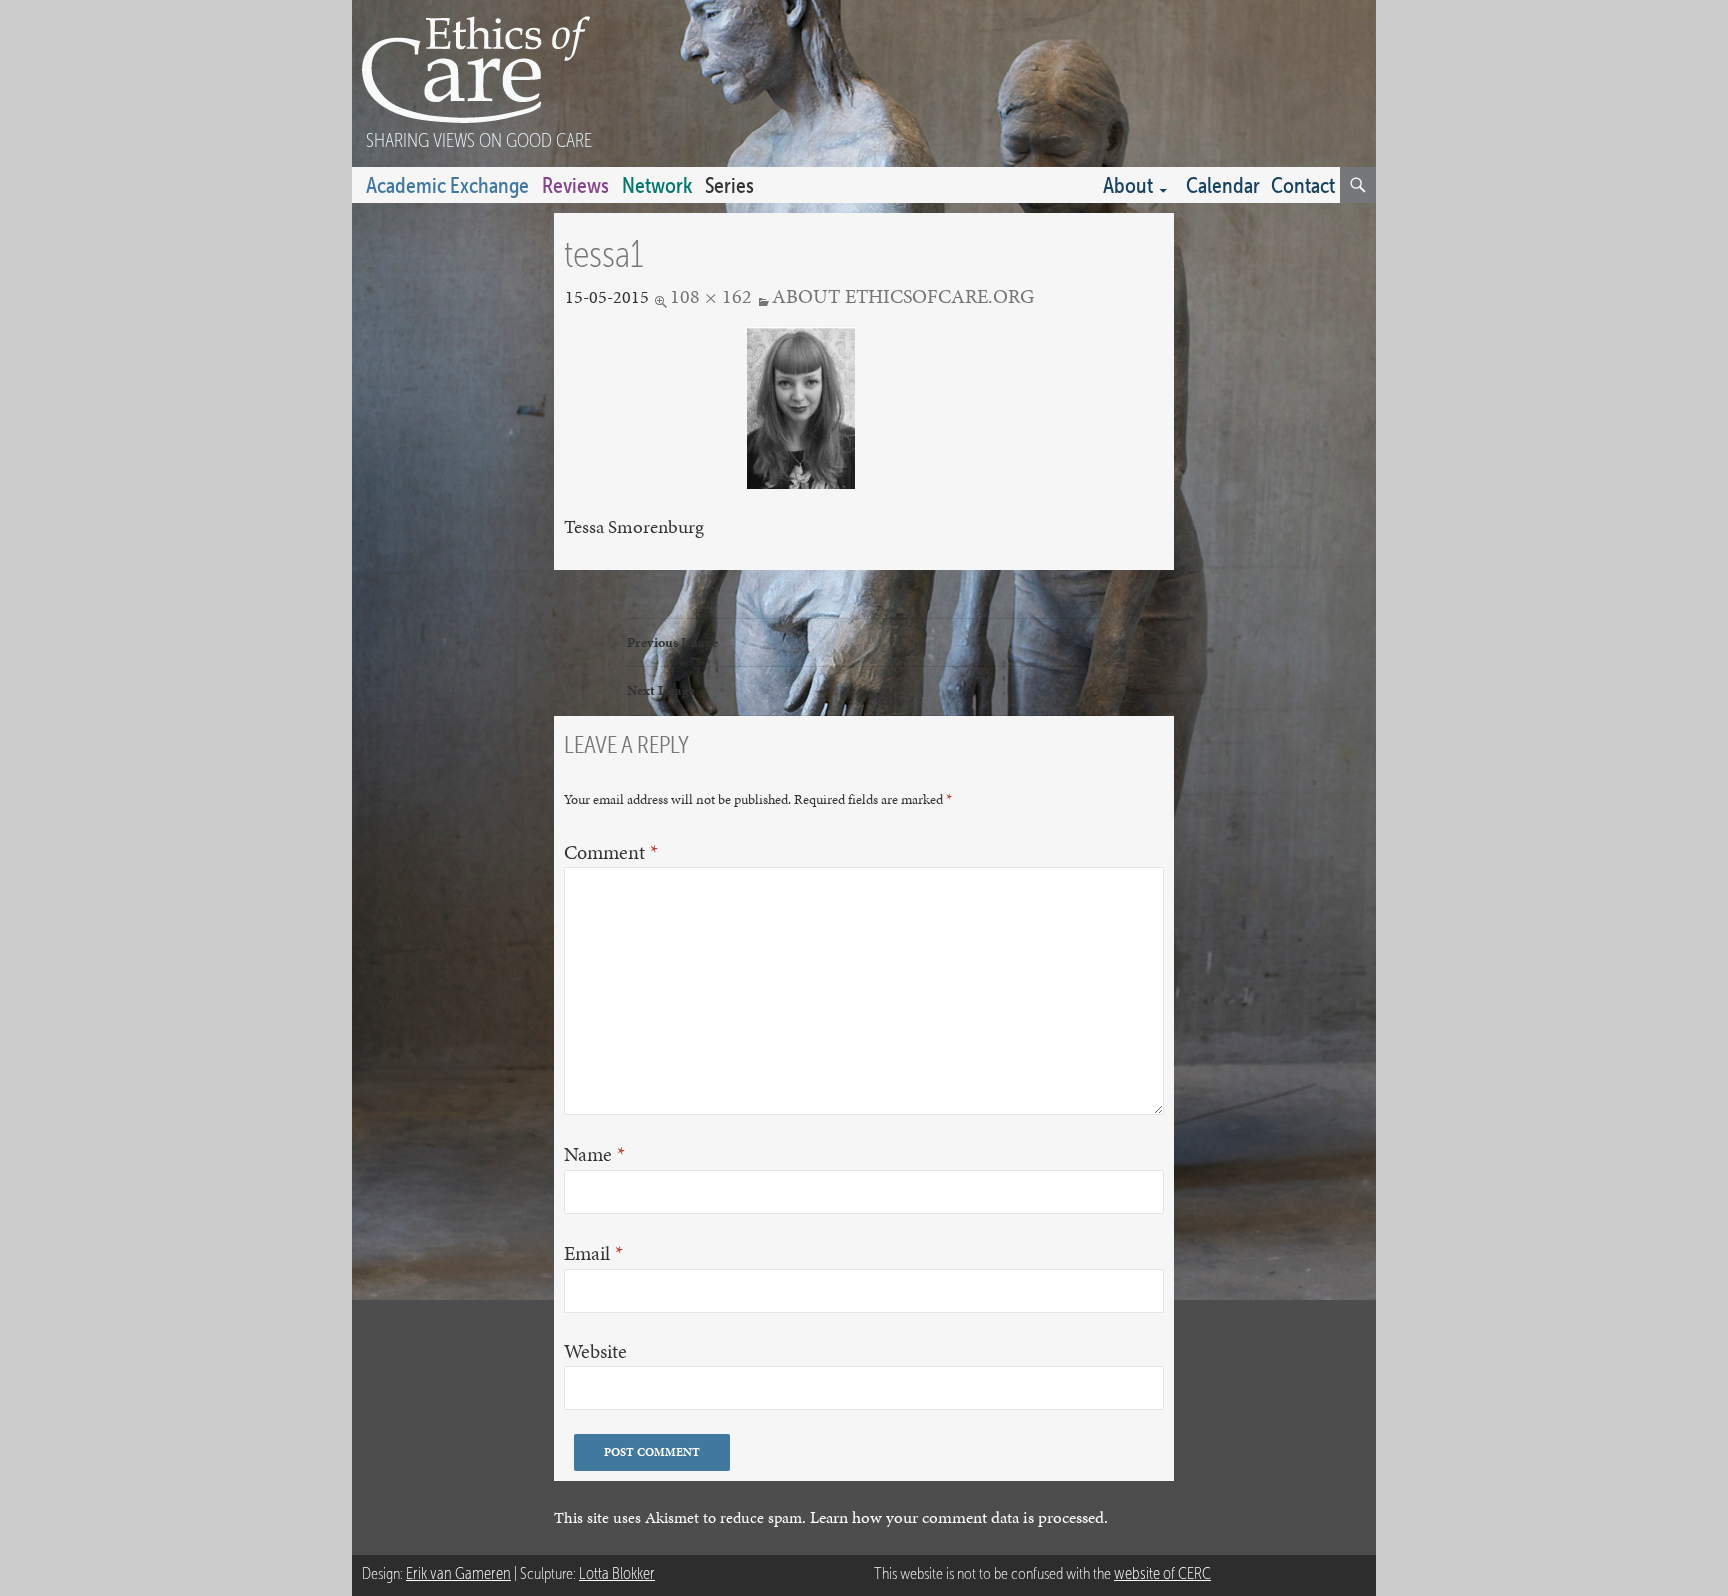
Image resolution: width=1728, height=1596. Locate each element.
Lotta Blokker (617, 1573)
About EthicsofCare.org (903, 296)
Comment (611, 852)
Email (593, 1253)
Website (595, 1351)
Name (594, 1154)
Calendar (1223, 185)
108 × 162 (711, 296)
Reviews (575, 185)
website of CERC (1162, 1573)
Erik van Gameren (458, 1573)
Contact (1303, 185)
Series (729, 185)
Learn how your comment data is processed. (959, 1517)
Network (657, 185)
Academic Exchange (447, 185)
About (1128, 185)
